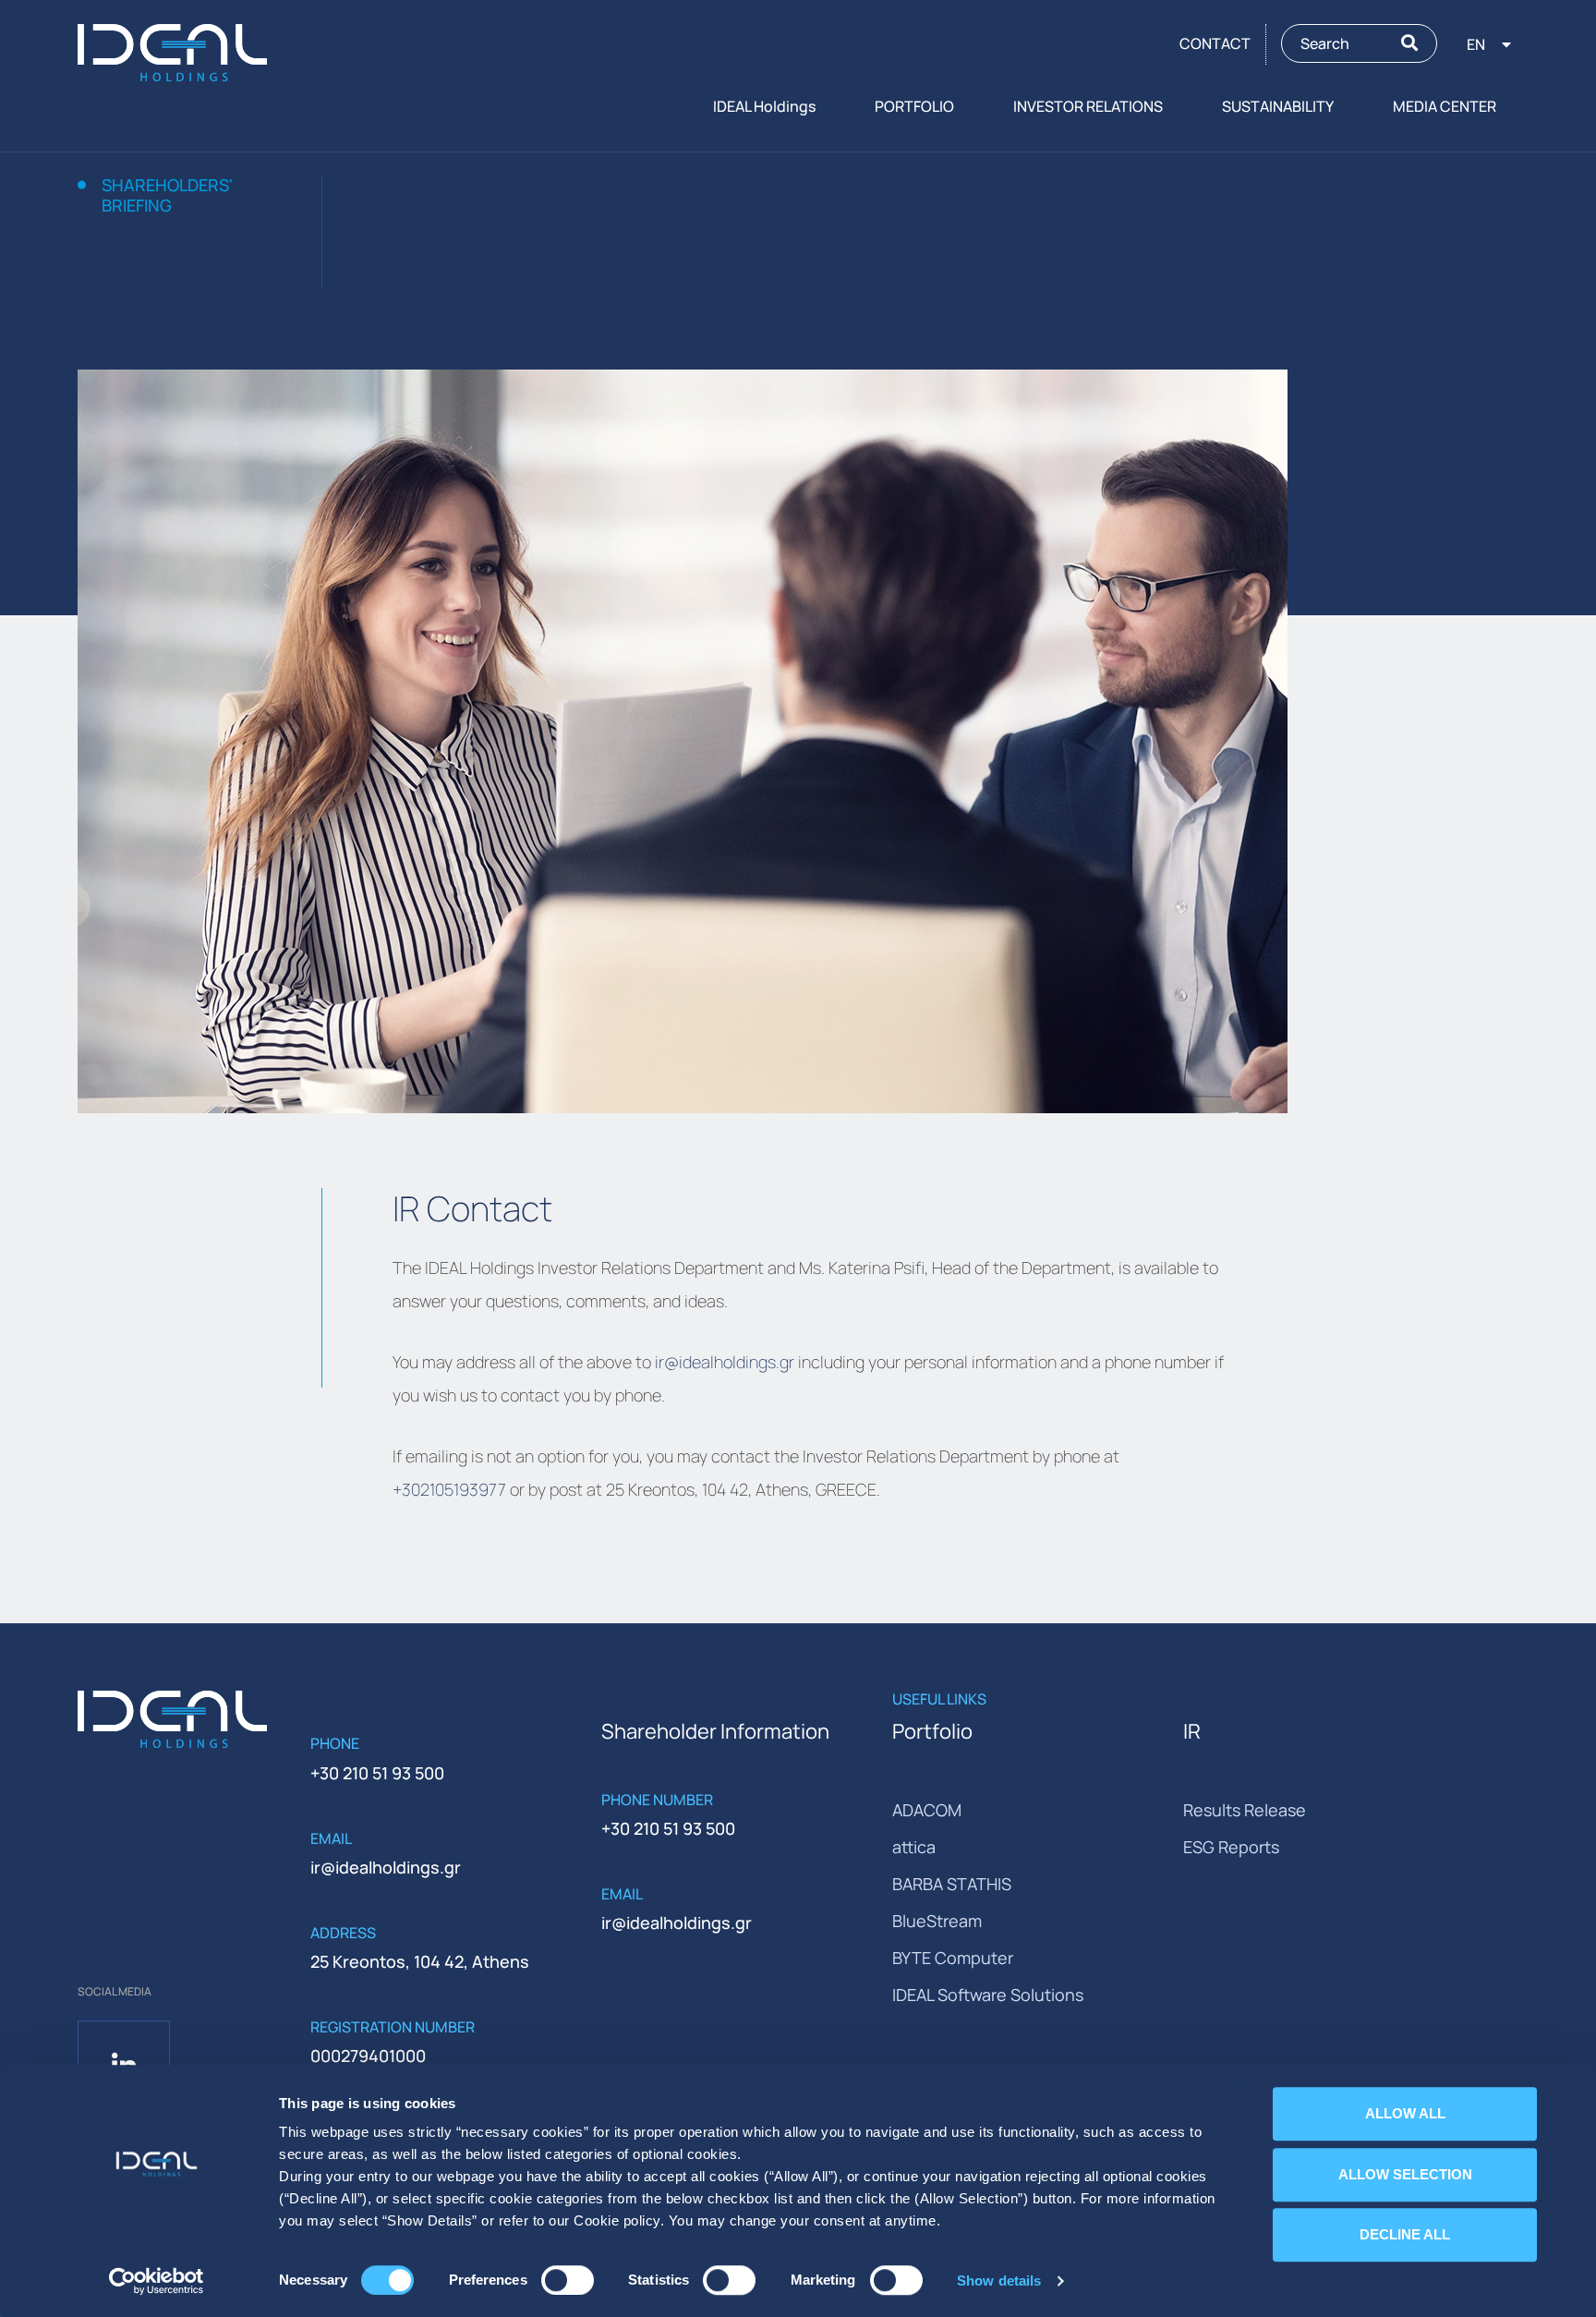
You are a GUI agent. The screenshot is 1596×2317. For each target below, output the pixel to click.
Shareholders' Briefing (167, 195)
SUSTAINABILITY (1278, 106)
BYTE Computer (953, 1958)
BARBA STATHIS (952, 1884)
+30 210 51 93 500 (377, 1773)
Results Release (1245, 1810)
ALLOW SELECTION (1405, 2174)
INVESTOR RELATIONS (1088, 106)
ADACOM (927, 1810)
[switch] (568, 2280)
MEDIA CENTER (1445, 106)
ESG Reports (1231, 1847)
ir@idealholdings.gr (725, 1362)
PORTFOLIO (914, 106)
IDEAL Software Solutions (988, 1995)
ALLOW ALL (1405, 2113)
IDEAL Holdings (764, 106)
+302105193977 (449, 1489)
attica (914, 1847)
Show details (999, 2281)
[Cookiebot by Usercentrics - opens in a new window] (157, 2281)
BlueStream (937, 1921)
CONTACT (1215, 43)
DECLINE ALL (1405, 2234)
